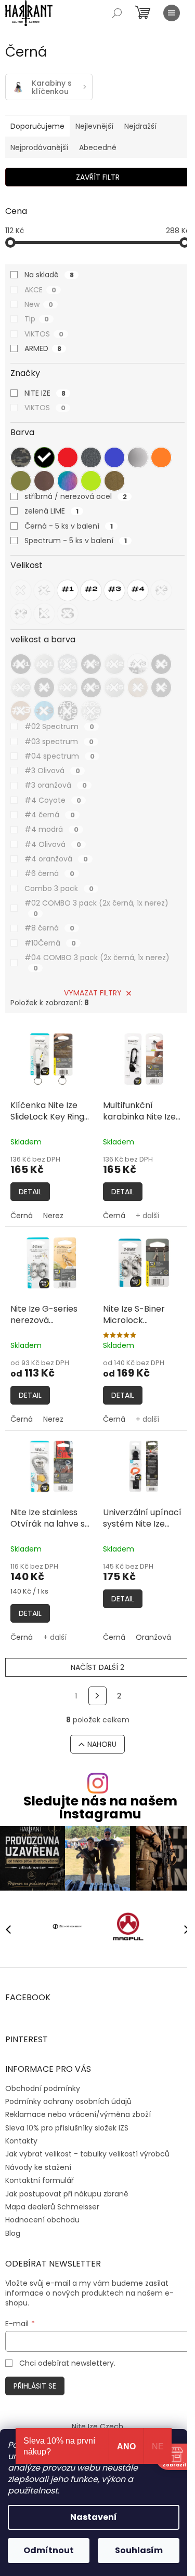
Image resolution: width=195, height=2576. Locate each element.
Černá (22, 1216)
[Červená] (68, 457)
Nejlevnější (94, 126)
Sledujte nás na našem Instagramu (100, 1808)
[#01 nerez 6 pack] (68, 664)
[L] (21, 590)
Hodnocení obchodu (42, 2220)
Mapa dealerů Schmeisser (52, 2207)
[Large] (44, 614)
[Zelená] (91, 481)
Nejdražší (140, 126)
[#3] (114, 590)
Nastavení (94, 2517)
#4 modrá (51, 829)
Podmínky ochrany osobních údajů (68, 2101)
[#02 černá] (91, 664)
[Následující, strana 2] (98, 1696)
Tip (37, 319)
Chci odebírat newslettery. (67, 2363)
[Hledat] (117, 13)
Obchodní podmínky (43, 2088)
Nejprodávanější (39, 147)
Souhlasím (139, 2550)
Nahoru (102, 1744)
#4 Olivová (53, 844)
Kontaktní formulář (40, 2180)
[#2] (91, 590)
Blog (13, 2233)
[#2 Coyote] (138, 687)
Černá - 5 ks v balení (69, 526)
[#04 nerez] (68, 687)
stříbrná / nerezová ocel (76, 496)
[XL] (44, 590)
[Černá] (44, 457)
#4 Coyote (53, 800)
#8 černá (49, 928)
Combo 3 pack (59, 888)
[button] (182, 1929)
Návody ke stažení (38, 2167)
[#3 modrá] (44, 711)
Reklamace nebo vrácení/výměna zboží (78, 2114)
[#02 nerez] (114, 664)
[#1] (68, 590)
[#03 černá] (161, 664)
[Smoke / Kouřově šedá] (44, 481)
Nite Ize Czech (97, 2426)
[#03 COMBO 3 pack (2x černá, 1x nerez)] (138, 664)
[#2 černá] (161, 687)
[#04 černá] (44, 687)
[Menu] (172, 13)
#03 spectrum (59, 741)
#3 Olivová (52, 771)
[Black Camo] (21, 457)
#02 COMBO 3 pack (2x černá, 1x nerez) (96, 908)
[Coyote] (114, 481)
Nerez (53, 1216)
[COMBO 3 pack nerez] (91, 711)
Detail (30, 1192)
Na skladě (49, 275)
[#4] (138, 590)
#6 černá (49, 873)
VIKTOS (44, 334)
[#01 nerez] (44, 664)
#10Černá (50, 943)
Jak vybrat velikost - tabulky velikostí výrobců (87, 2154)
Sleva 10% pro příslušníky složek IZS (67, 2128)
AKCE (40, 290)
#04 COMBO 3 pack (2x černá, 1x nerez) (97, 963)
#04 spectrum (60, 756)
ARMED (43, 348)
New (39, 304)
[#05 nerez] (114, 687)
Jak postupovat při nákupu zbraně (67, 2194)
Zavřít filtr (98, 177)
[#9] (21, 614)
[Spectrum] (68, 481)
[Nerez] (138, 457)
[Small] (68, 614)
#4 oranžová (56, 859)
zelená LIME (51, 511)
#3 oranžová (56, 785)
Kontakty (21, 2141)
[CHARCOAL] (91, 457)
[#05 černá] (91, 687)
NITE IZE (45, 393)
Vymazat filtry (93, 993)
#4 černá (50, 815)
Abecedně (98, 147)
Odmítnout (49, 2550)
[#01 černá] (21, 664)
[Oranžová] (161, 457)
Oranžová (153, 1637)
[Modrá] (114, 457)
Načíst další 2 (97, 1667)
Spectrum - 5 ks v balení (76, 541)
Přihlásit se (35, 2386)
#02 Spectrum (59, 726)
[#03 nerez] (21, 687)
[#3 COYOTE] (21, 711)
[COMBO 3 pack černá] (68, 711)
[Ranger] (21, 481)
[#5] (161, 590)
